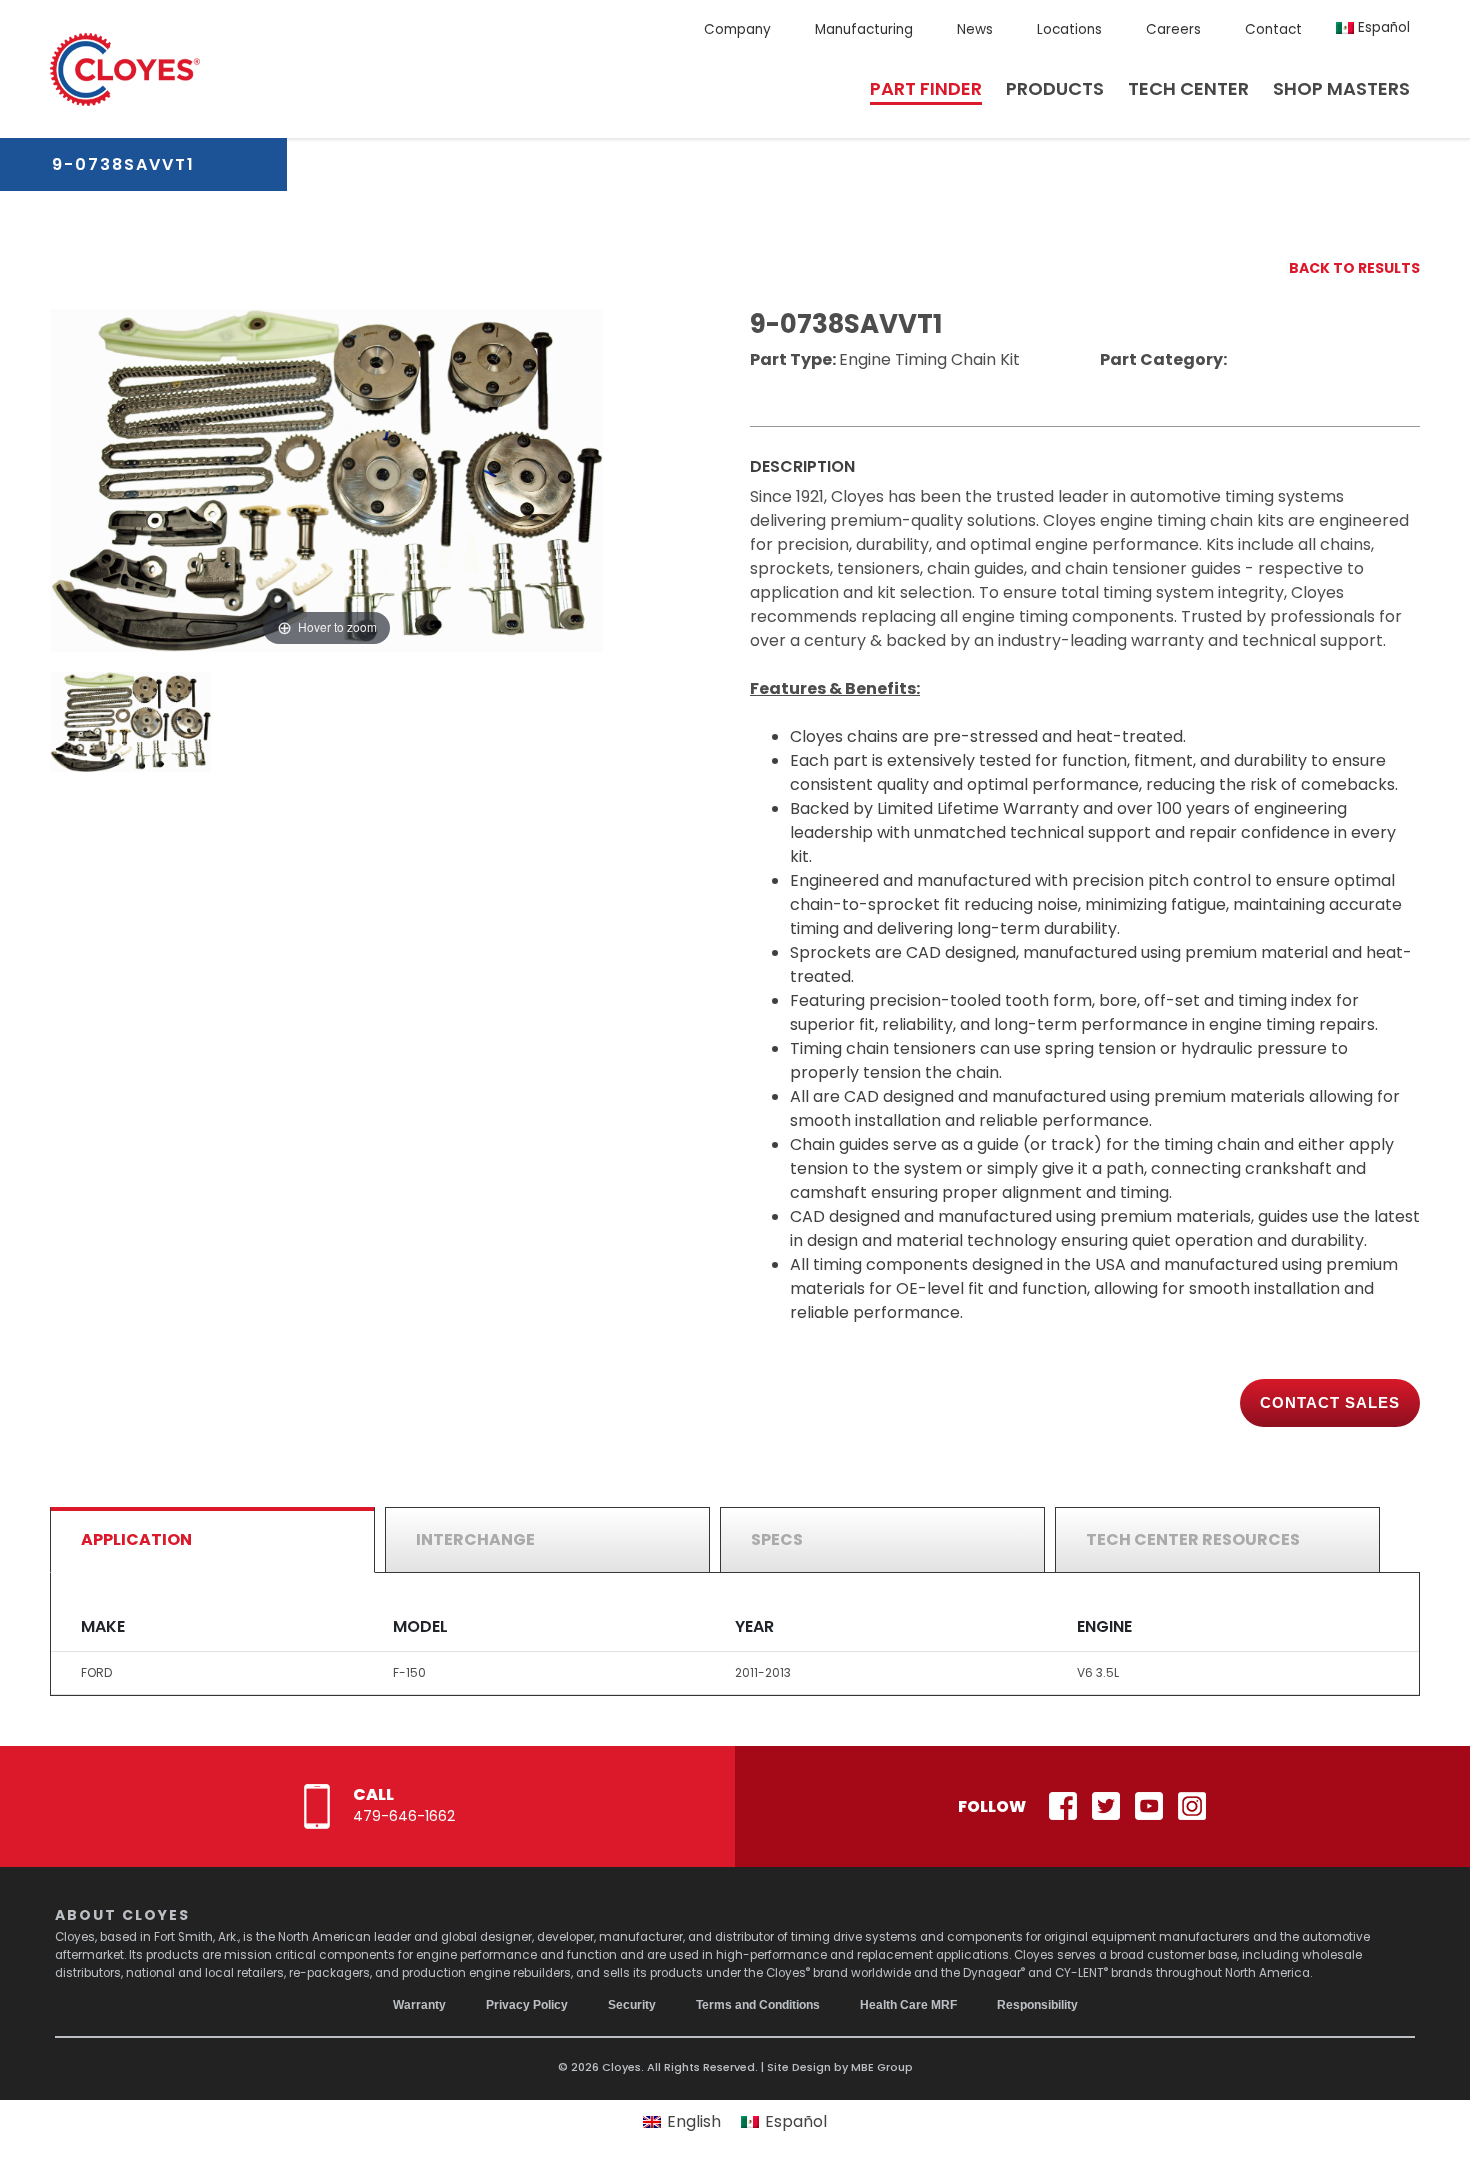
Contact (1273, 29)
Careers (1173, 29)
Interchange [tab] (475, 1539)
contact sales (1330, 1402)
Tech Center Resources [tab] (1193, 1539)
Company (737, 29)
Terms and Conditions (758, 2005)
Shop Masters (1341, 88)
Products (1055, 88)
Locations (1069, 29)
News (975, 29)
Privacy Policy (527, 2005)
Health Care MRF (908, 2005)
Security (632, 2005)
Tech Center (1188, 88)
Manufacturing (864, 29)
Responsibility (1037, 2005)
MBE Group (882, 2067)
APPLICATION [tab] (136, 1539)
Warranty (419, 2005)
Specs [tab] (777, 1539)
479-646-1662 (404, 1816)
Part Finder (926, 88)
